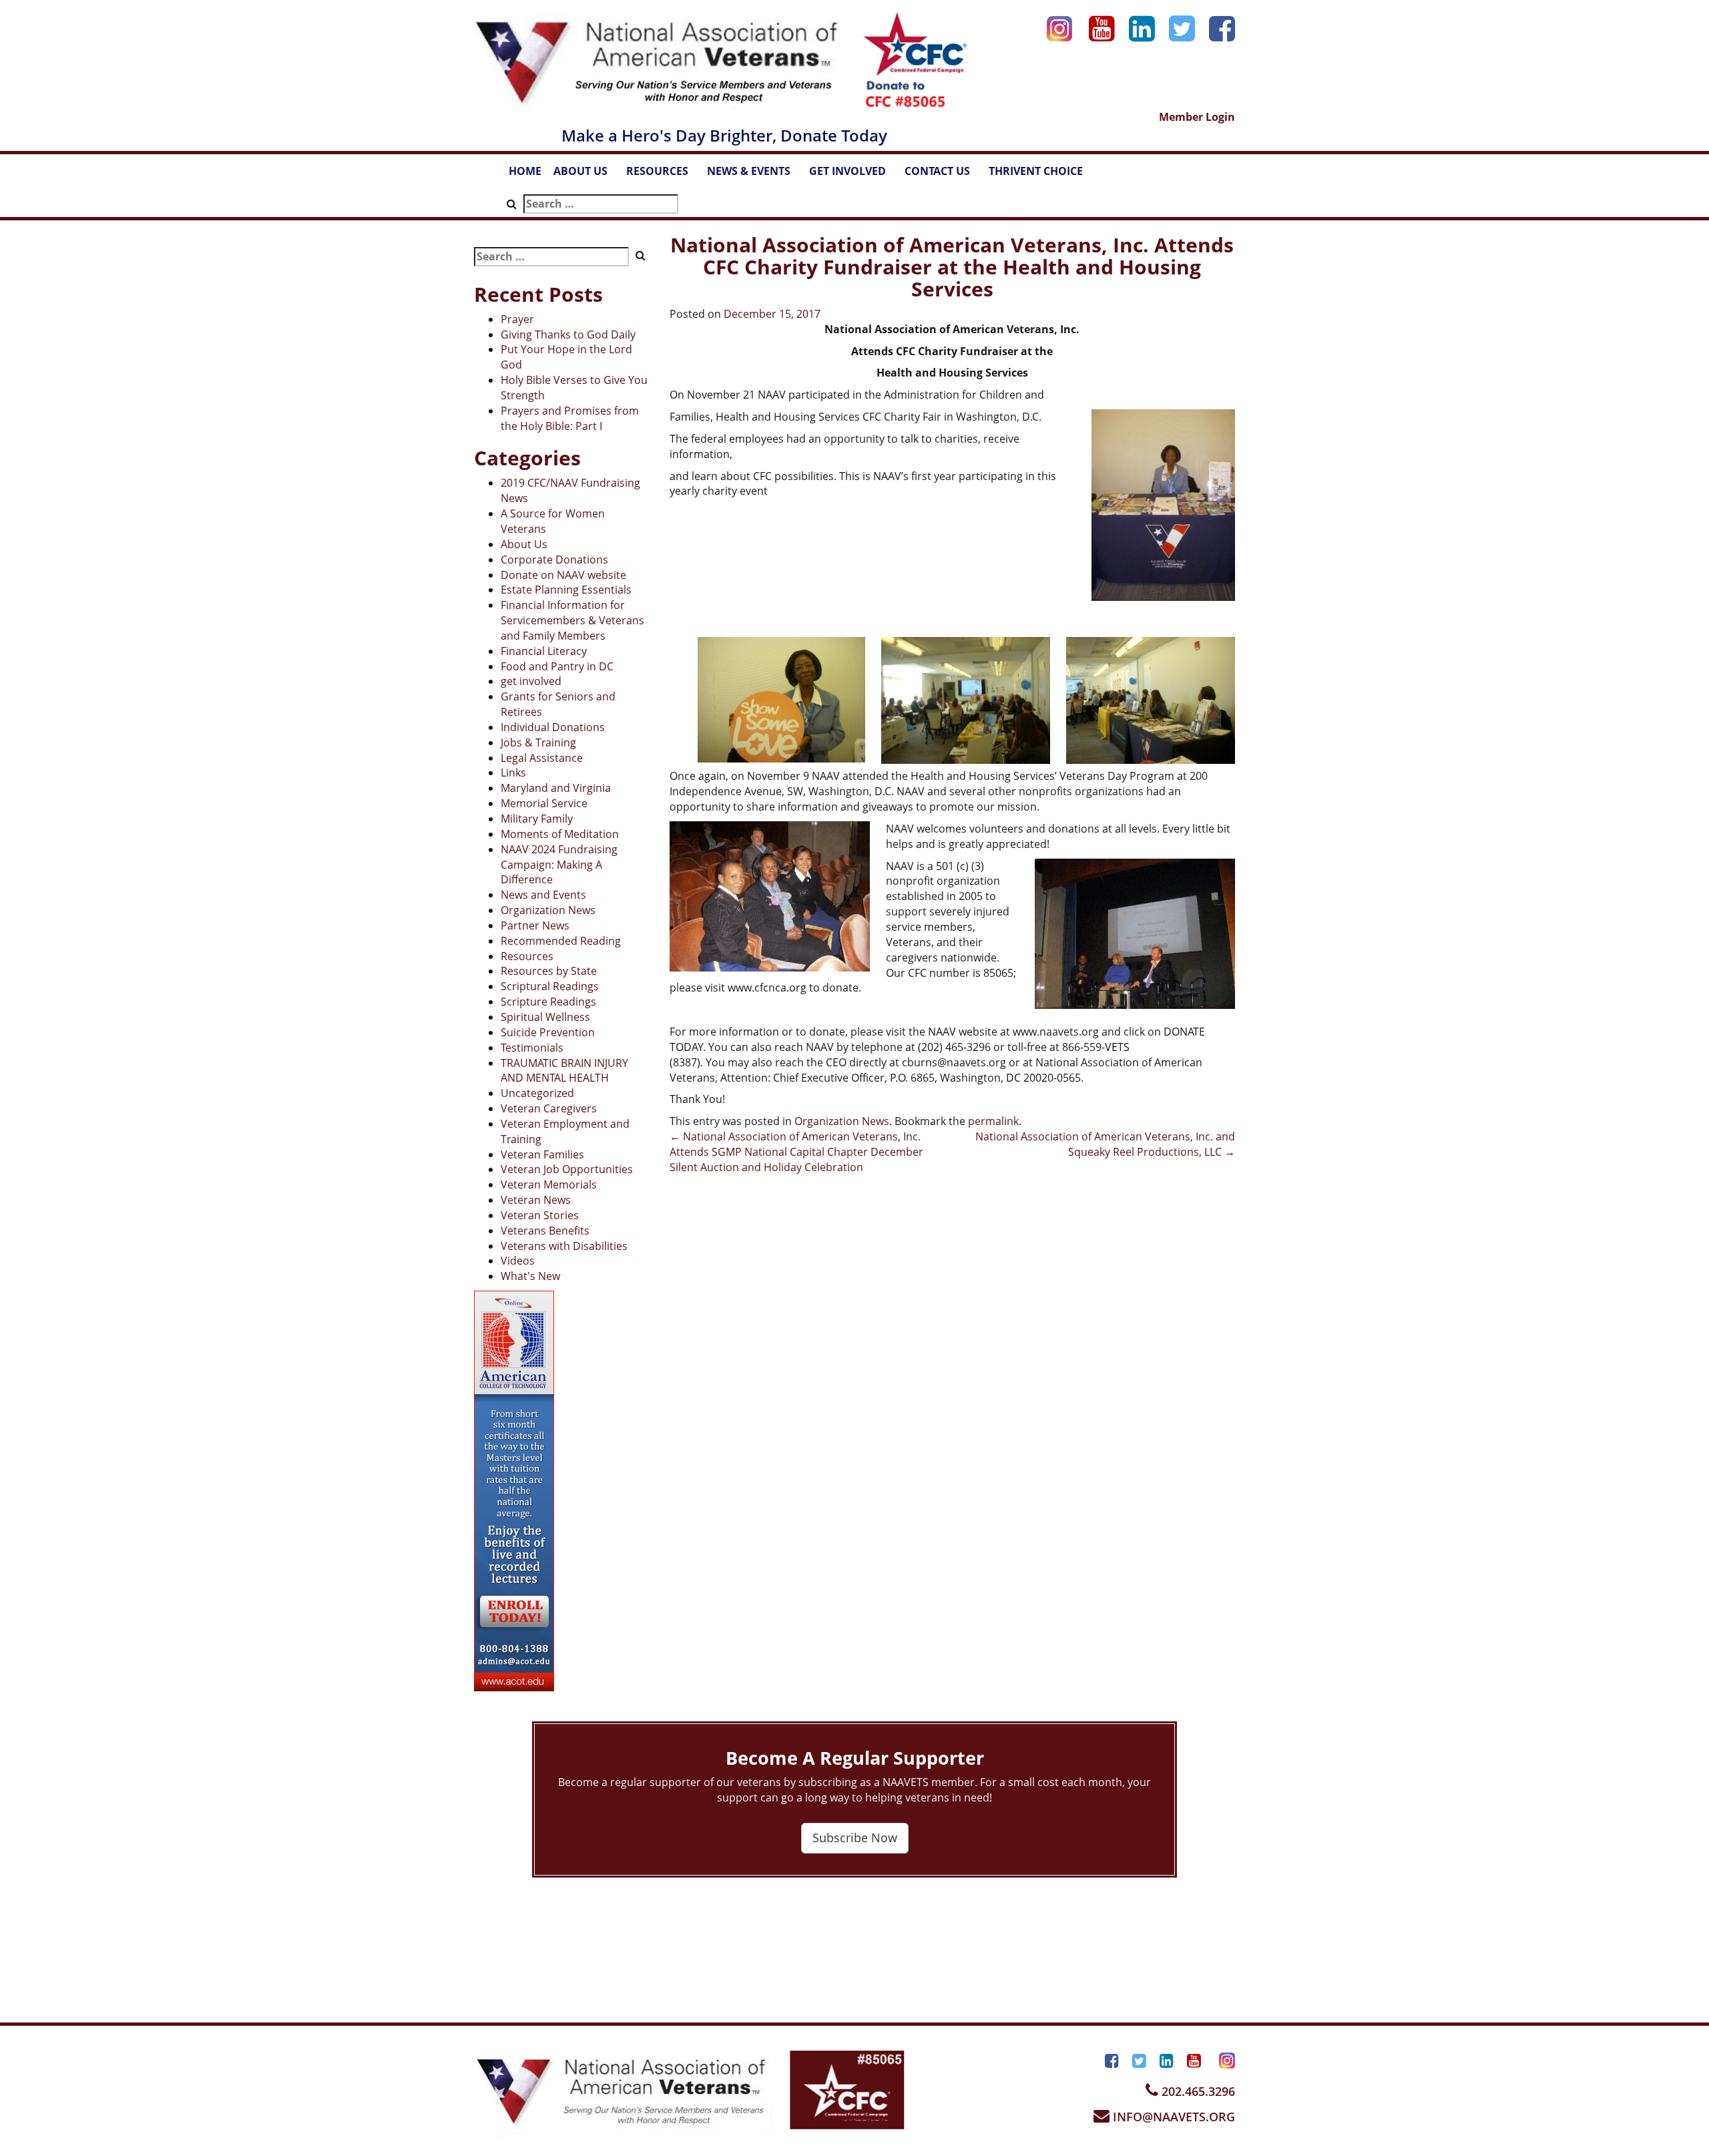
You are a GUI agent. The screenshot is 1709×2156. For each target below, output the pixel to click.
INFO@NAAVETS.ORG (1172, 2117)
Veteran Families (542, 1154)
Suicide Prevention (548, 1032)
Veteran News (536, 1200)
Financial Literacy (544, 651)
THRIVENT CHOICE (1036, 171)
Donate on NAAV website (563, 575)
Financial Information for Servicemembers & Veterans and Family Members (572, 620)
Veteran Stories (540, 1215)
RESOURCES (664, 175)
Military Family (537, 819)
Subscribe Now (855, 1838)
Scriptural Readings (550, 986)
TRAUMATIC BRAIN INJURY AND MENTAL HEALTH (564, 1071)
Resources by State (549, 971)
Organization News (548, 910)
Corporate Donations (554, 560)
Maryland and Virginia (556, 788)
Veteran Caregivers (549, 1108)
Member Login (1197, 117)
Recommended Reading (561, 941)
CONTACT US (944, 175)
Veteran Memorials (549, 1184)
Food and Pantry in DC (557, 666)
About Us (524, 544)
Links (513, 773)
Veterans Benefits (545, 1231)
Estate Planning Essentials (566, 590)
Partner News (535, 925)
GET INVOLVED (854, 175)
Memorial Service (544, 803)
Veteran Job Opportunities (567, 1169)
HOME (525, 171)
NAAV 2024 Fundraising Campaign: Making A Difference (559, 865)
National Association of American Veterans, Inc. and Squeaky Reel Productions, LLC (1105, 1144)
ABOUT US (587, 175)
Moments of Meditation (560, 834)
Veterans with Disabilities (564, 1246)
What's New (530, 1276)
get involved (531, 681)
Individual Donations (553, 727)
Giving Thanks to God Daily (568, 335)
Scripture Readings (548, 1002)
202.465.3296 (1197, 2091)
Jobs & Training (538, 742)
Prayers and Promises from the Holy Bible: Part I (570, 418)
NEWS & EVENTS (755, 175)
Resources (527, 956)
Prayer (517, 319)
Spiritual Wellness (545, 1017)
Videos (518, 1261)
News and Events (543, 895)
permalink (993, 1121)
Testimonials (532, 1048)
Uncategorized (537, 1093)
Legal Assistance (542, 758)
